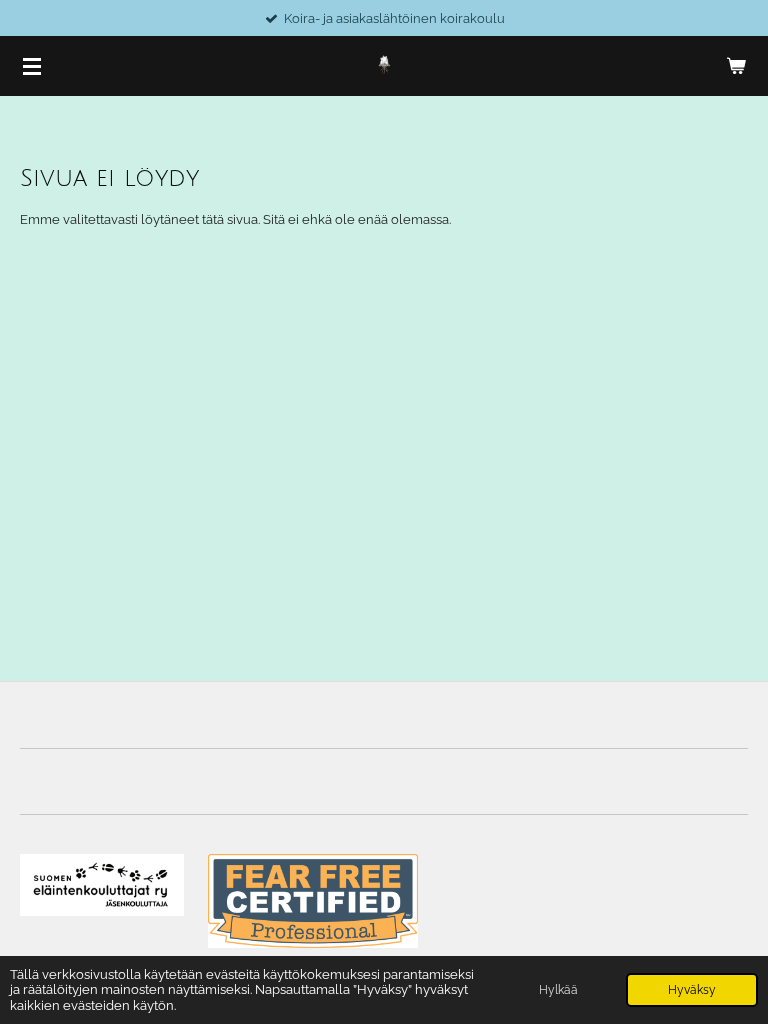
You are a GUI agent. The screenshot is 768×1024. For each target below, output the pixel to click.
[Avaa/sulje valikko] (32, 66)
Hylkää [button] (558, 990)
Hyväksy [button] (692, 990)
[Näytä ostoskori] (736, 66)
